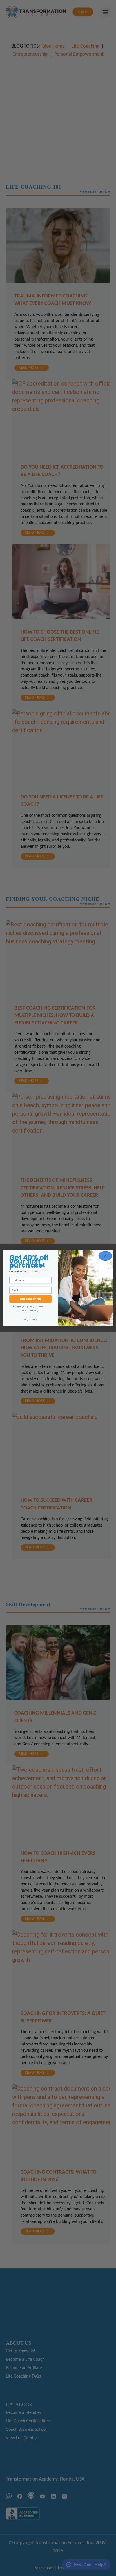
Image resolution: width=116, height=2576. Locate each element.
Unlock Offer (30, 1299)
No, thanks (31, 1320)
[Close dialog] (105, 1256)
